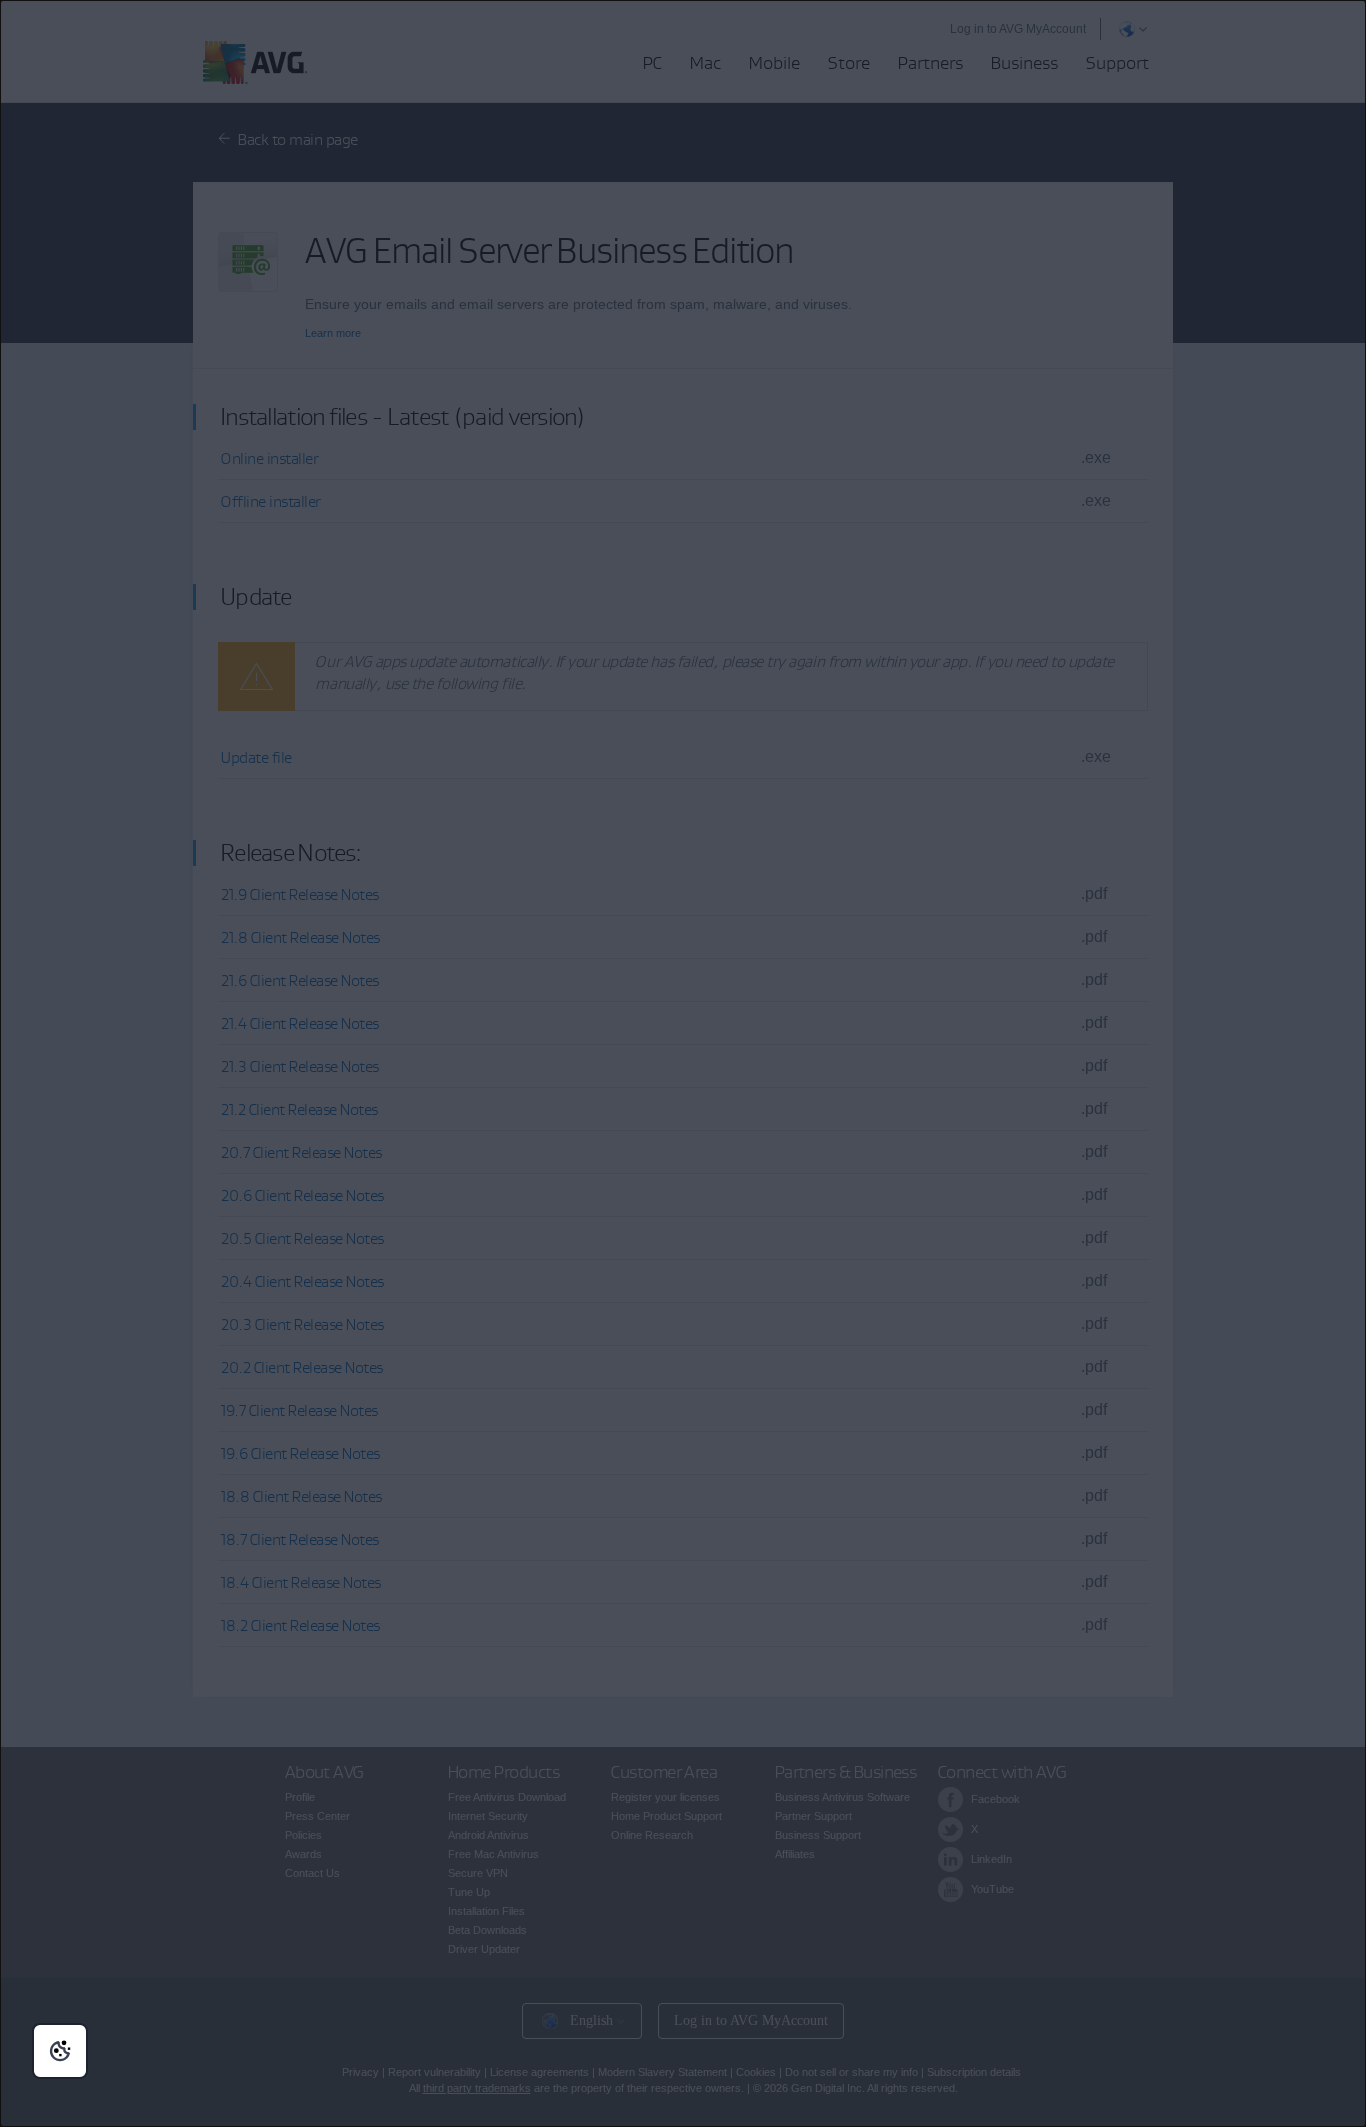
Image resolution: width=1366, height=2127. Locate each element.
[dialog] (683, 1063)
